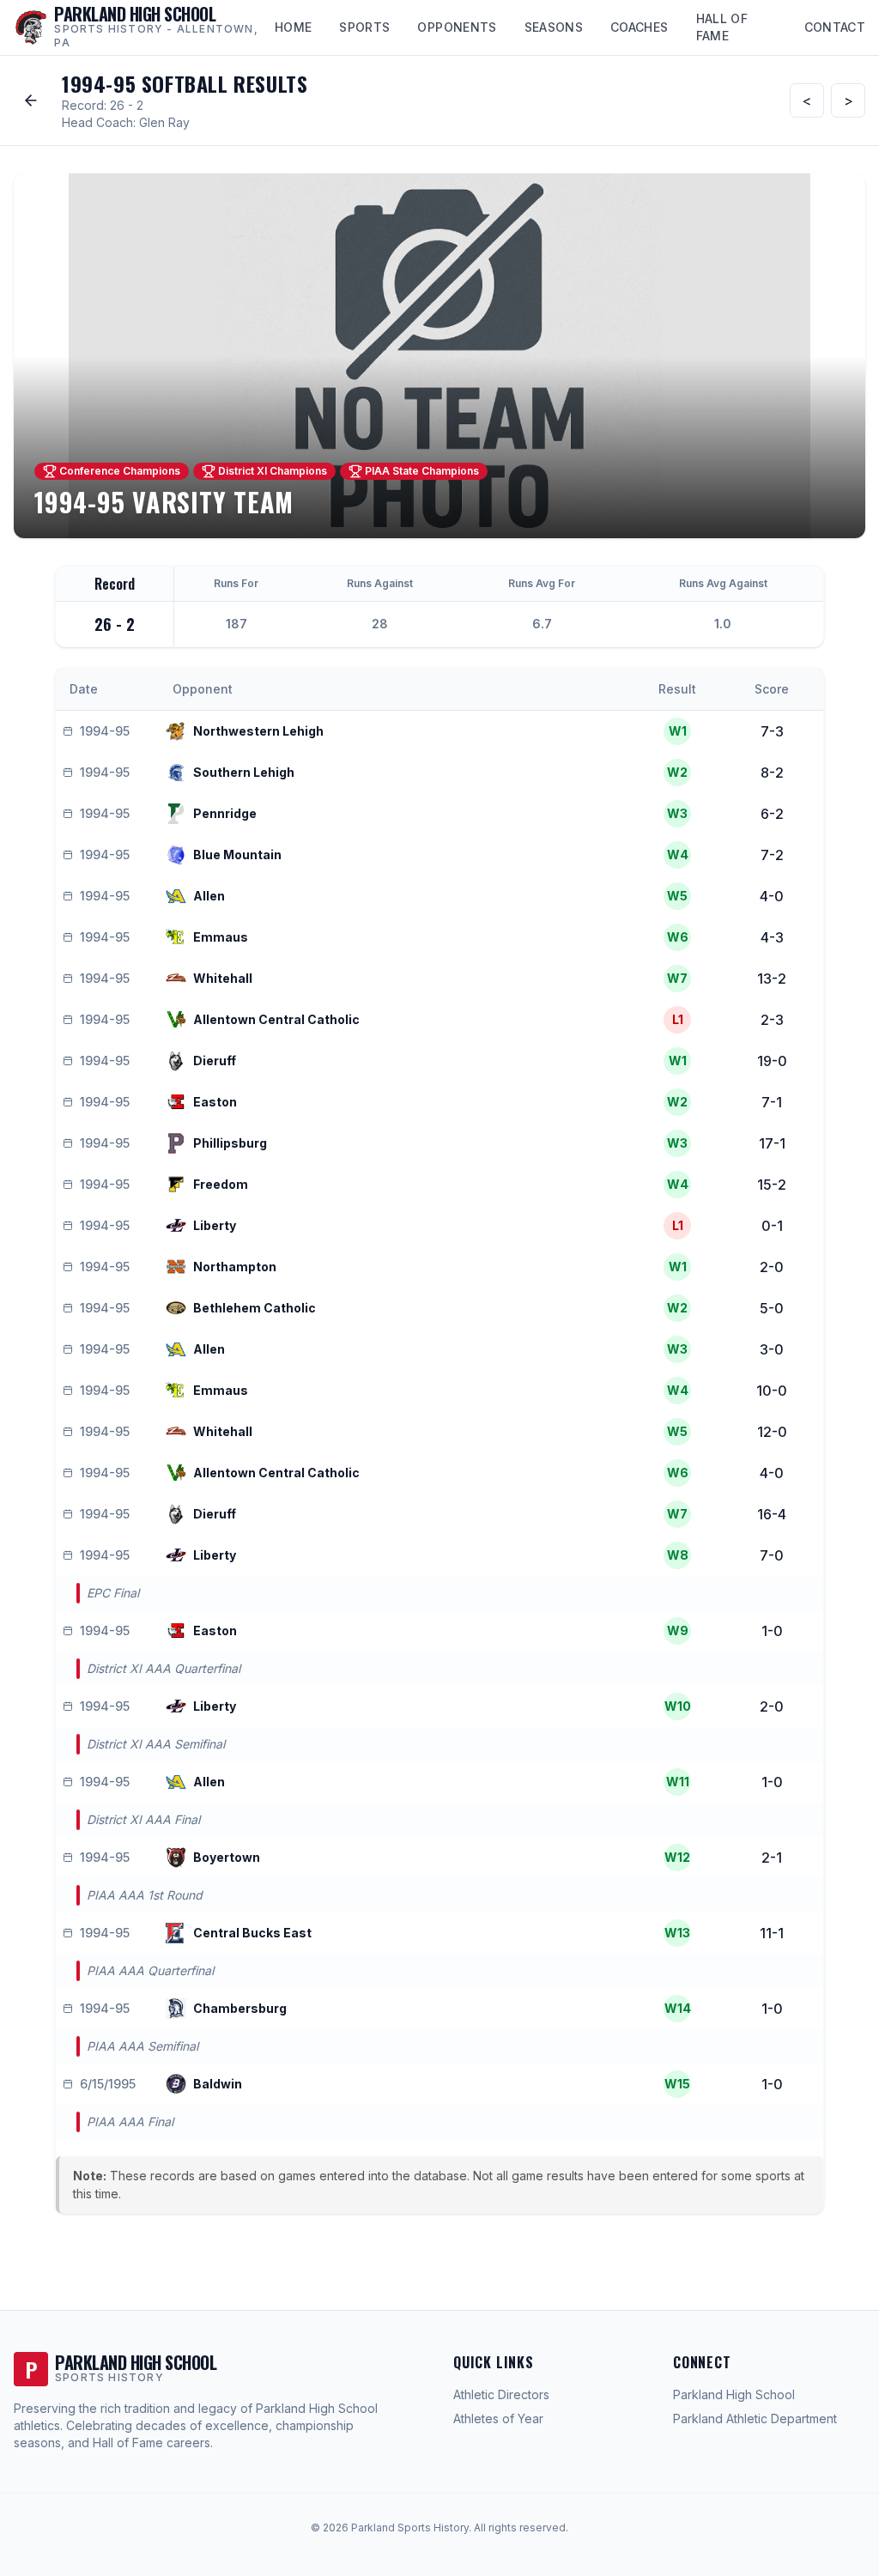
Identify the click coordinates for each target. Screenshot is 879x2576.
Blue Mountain (237, 855)
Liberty (215, 1225)
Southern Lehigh (244, 772)
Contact (835, 27)
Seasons (554, 27)
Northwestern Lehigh (258, 731)
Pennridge (225, 813)
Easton (215, 1102)
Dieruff (215, 1061)
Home (293, 27)
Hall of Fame (722, 27)
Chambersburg (240, 2008)
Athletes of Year (498, 2418)
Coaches (639, 27)
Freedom (221, 1184)
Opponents (457, 27)
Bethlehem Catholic (255, 1308)
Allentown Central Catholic (276, 1019)
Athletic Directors (501, 2394)
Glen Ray (164, 122)
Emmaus (221, 937)
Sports (364, 27)
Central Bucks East (252, 1933)
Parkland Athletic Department (755, 2418)
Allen (209, 896)
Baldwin (218, 2084)
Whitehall (223, 978)
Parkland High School (734, 2394)
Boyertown (227, 1857)
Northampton (235, 1267)
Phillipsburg (230, 1143)
